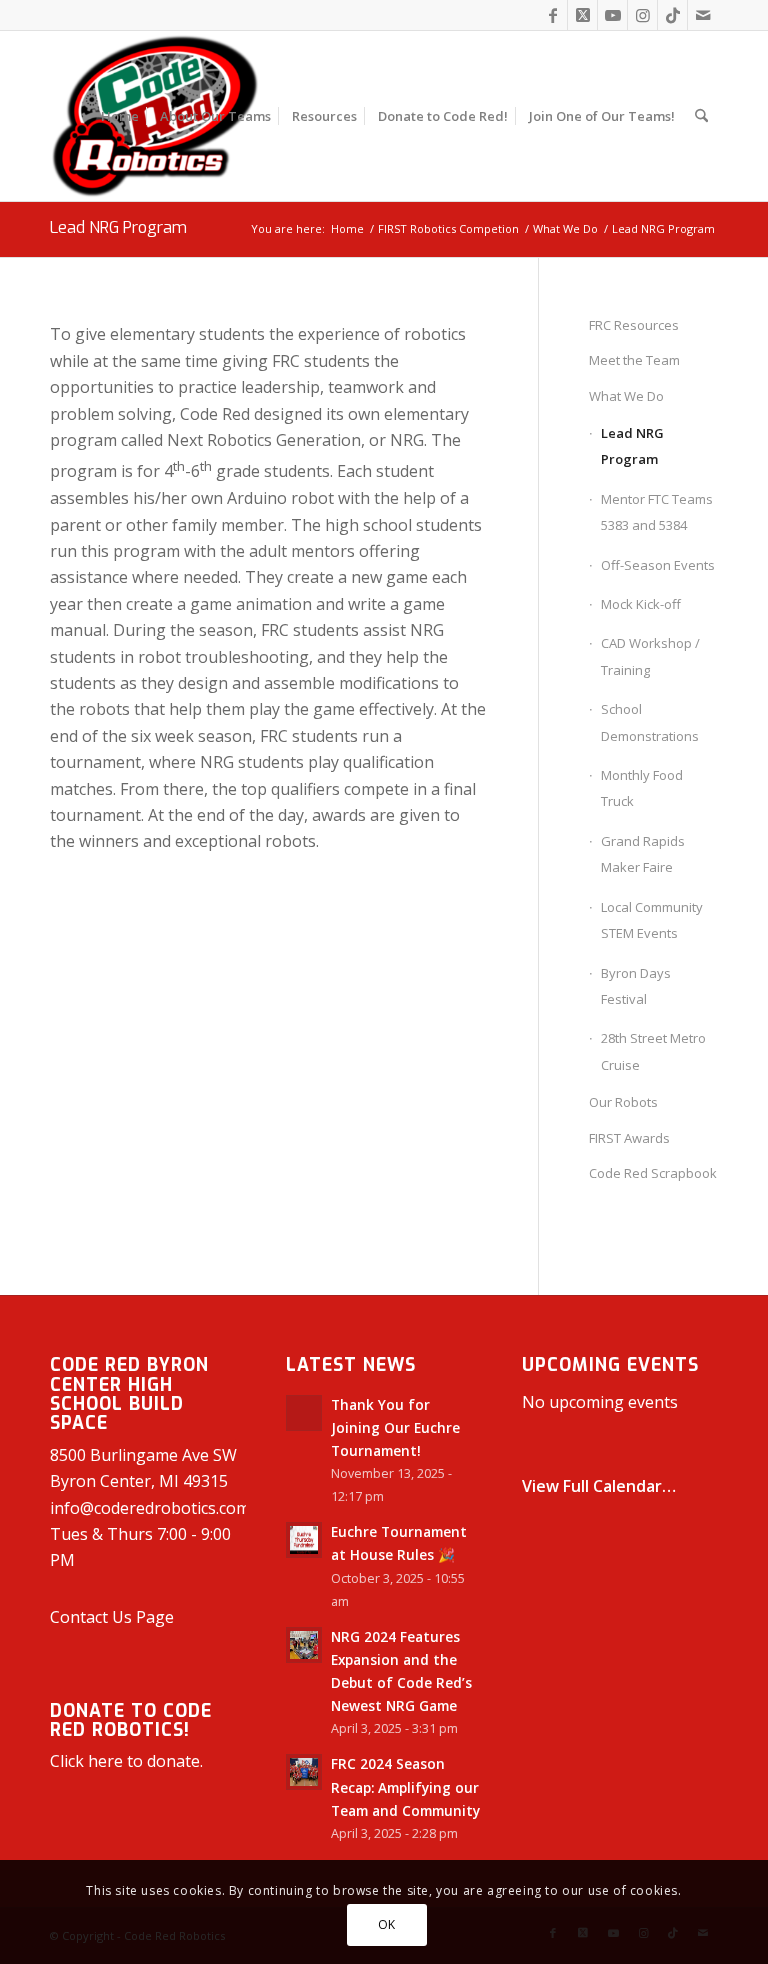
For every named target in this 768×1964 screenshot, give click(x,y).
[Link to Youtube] (612, 15)
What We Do (626, 396)
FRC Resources (634, 325)
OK (387, 1924)
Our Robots (623, 1102)
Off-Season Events (658, 565)
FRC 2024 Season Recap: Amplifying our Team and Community (405, 1786)
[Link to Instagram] (642, 15)
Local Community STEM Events (652, 920)
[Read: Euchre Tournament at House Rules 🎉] (304, 1540)
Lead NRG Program (118, 227)
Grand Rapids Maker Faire (643, 854)
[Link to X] (582, 15)
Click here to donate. (126, 1761)
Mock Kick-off (641, 604)
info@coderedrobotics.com (150, 1508)
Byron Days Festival (636, 986)
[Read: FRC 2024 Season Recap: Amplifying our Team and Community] (304, 1772)
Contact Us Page (112, 1617)
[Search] (701, 116)
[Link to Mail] (703, 15)
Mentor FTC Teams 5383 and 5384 (657, 512)
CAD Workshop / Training (650, 656)
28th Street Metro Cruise (653, 1051)
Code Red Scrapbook (653, 1173)
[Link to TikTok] (672, 15)
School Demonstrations (650, 722)
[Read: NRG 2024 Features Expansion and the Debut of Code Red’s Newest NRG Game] (304, 1645)
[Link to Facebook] (552, 15)
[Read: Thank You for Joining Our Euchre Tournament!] (304, 1413)
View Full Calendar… (599, 1486)
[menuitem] (120, 116)
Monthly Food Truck (642, 788)
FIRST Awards (629, 1138)
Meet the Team (634, 360)
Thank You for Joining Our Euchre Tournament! (395, 1427)
